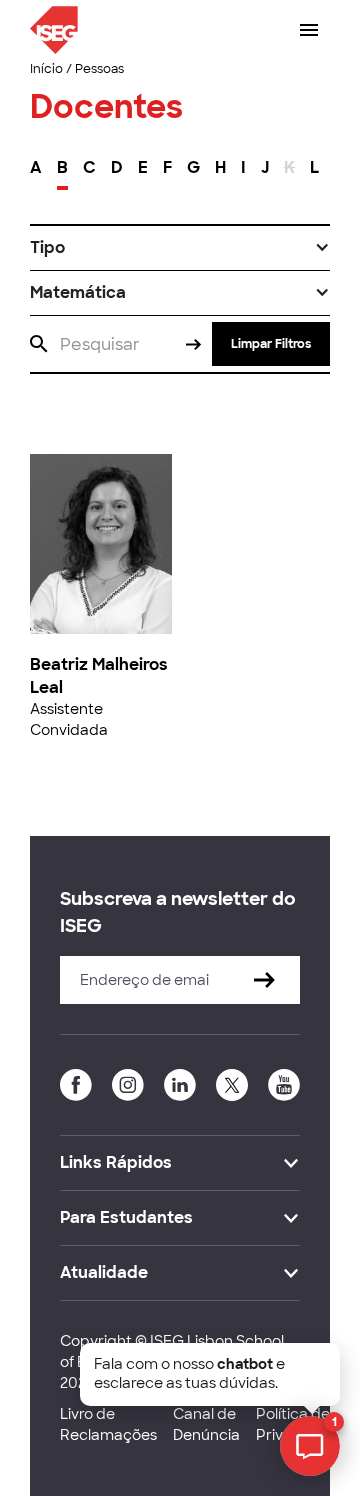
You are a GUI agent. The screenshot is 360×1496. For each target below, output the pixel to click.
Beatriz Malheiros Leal (99, 675)
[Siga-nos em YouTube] (284, 1085)
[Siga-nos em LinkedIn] (180, 1085)
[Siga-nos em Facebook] (76, 1085)
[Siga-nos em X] (232, 1085)
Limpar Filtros (271, 344)
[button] (180, 248)
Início (46, 69)
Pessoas (99, 69)
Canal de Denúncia (206, 1424)
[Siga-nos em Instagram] (128, 1085)
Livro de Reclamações (108, 1424)
